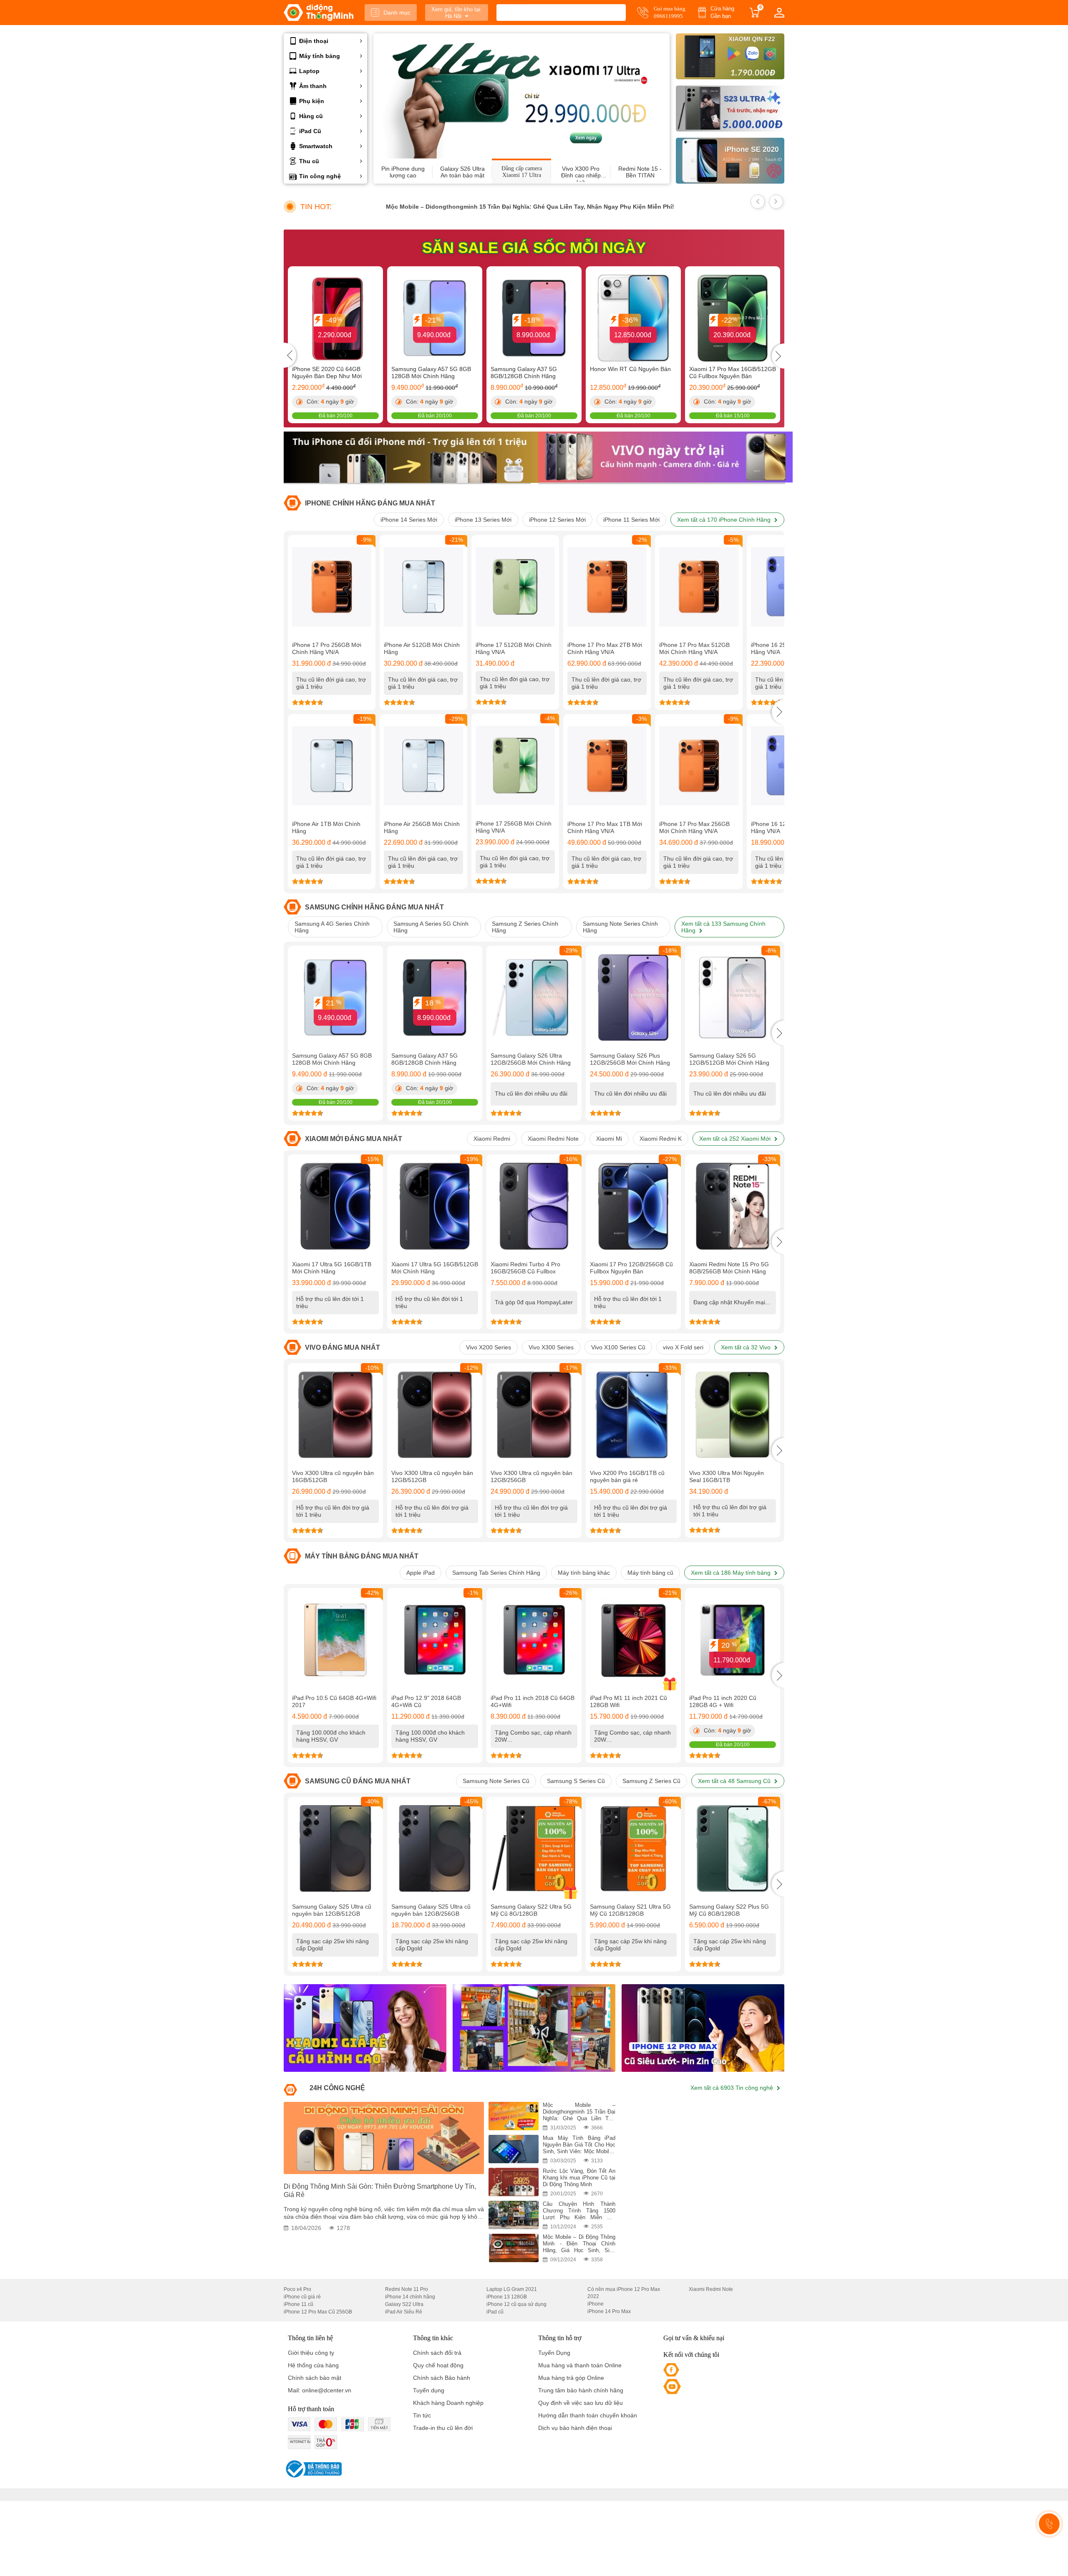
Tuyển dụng (429, 2390)
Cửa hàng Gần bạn (722, 12)
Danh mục (397, 13)
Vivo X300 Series (551, 1347)
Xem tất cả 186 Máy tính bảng (732, 1573)
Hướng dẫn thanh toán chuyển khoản (588, 2415)
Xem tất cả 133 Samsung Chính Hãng (723, 927)
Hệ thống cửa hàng (313, 2365)
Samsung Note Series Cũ (496, 1781)
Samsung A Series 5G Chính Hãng (431, 927)
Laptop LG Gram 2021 (512, 2289)
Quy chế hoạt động (438, 2365)
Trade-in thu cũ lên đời (443, 2428)
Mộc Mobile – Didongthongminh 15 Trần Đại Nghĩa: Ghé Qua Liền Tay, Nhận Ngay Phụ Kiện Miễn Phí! (477, 207)
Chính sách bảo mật (315, 2378)
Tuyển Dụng (554, 2353)
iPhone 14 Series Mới (409, 520)
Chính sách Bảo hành (442, 2378)
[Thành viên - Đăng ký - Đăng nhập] (779, 13)
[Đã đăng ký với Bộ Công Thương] (313, 2469)
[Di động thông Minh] (319, 13)
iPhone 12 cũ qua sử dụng (516, 2304)
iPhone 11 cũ (298, 2304)
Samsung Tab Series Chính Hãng (496, 1573)
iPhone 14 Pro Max (609, 2311)
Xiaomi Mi (609, 1139)
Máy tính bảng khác (584, 1573)
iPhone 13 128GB (507, 2297)
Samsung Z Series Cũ (651, 1781)
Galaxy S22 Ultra (404, 2304)
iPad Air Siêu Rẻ (404, 2312)
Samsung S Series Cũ (576, 1781)
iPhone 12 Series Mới (557, 520)
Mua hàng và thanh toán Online (580, 2365)
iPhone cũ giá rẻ (302, 2297)
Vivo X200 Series (489, 1347)
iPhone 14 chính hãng (410, 2297)
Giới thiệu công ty (311, 2353)
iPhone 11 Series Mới (631, 520)
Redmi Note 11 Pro (407, 2289)
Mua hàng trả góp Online (571, 2378)
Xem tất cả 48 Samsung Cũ (735, 1781)
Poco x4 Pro (297, 2289)
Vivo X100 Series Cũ (618, 1347)
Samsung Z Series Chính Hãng (525, 927)
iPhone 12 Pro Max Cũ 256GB (318, 2312)
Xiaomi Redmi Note (553, 1139)
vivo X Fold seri (683, 1347)
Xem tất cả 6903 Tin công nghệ (733, 2088)
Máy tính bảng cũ (650, 1573)
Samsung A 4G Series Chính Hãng (332, 927)
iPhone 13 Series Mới (483, 520)
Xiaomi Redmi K (661, 1139)
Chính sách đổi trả (437, 2353)
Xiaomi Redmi (492, 1139)
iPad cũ (495, 2312)
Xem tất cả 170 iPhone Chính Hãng (725, 520)
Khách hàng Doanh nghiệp (448, 2403)
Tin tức (422, 2415)
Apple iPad (421, 1573)
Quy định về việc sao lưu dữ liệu (581, 2403)
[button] (778, 712)
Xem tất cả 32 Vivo (747, 1347)
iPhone (596, 2304)
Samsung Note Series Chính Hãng (620, 927)
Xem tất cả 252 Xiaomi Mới (736, 1139)
